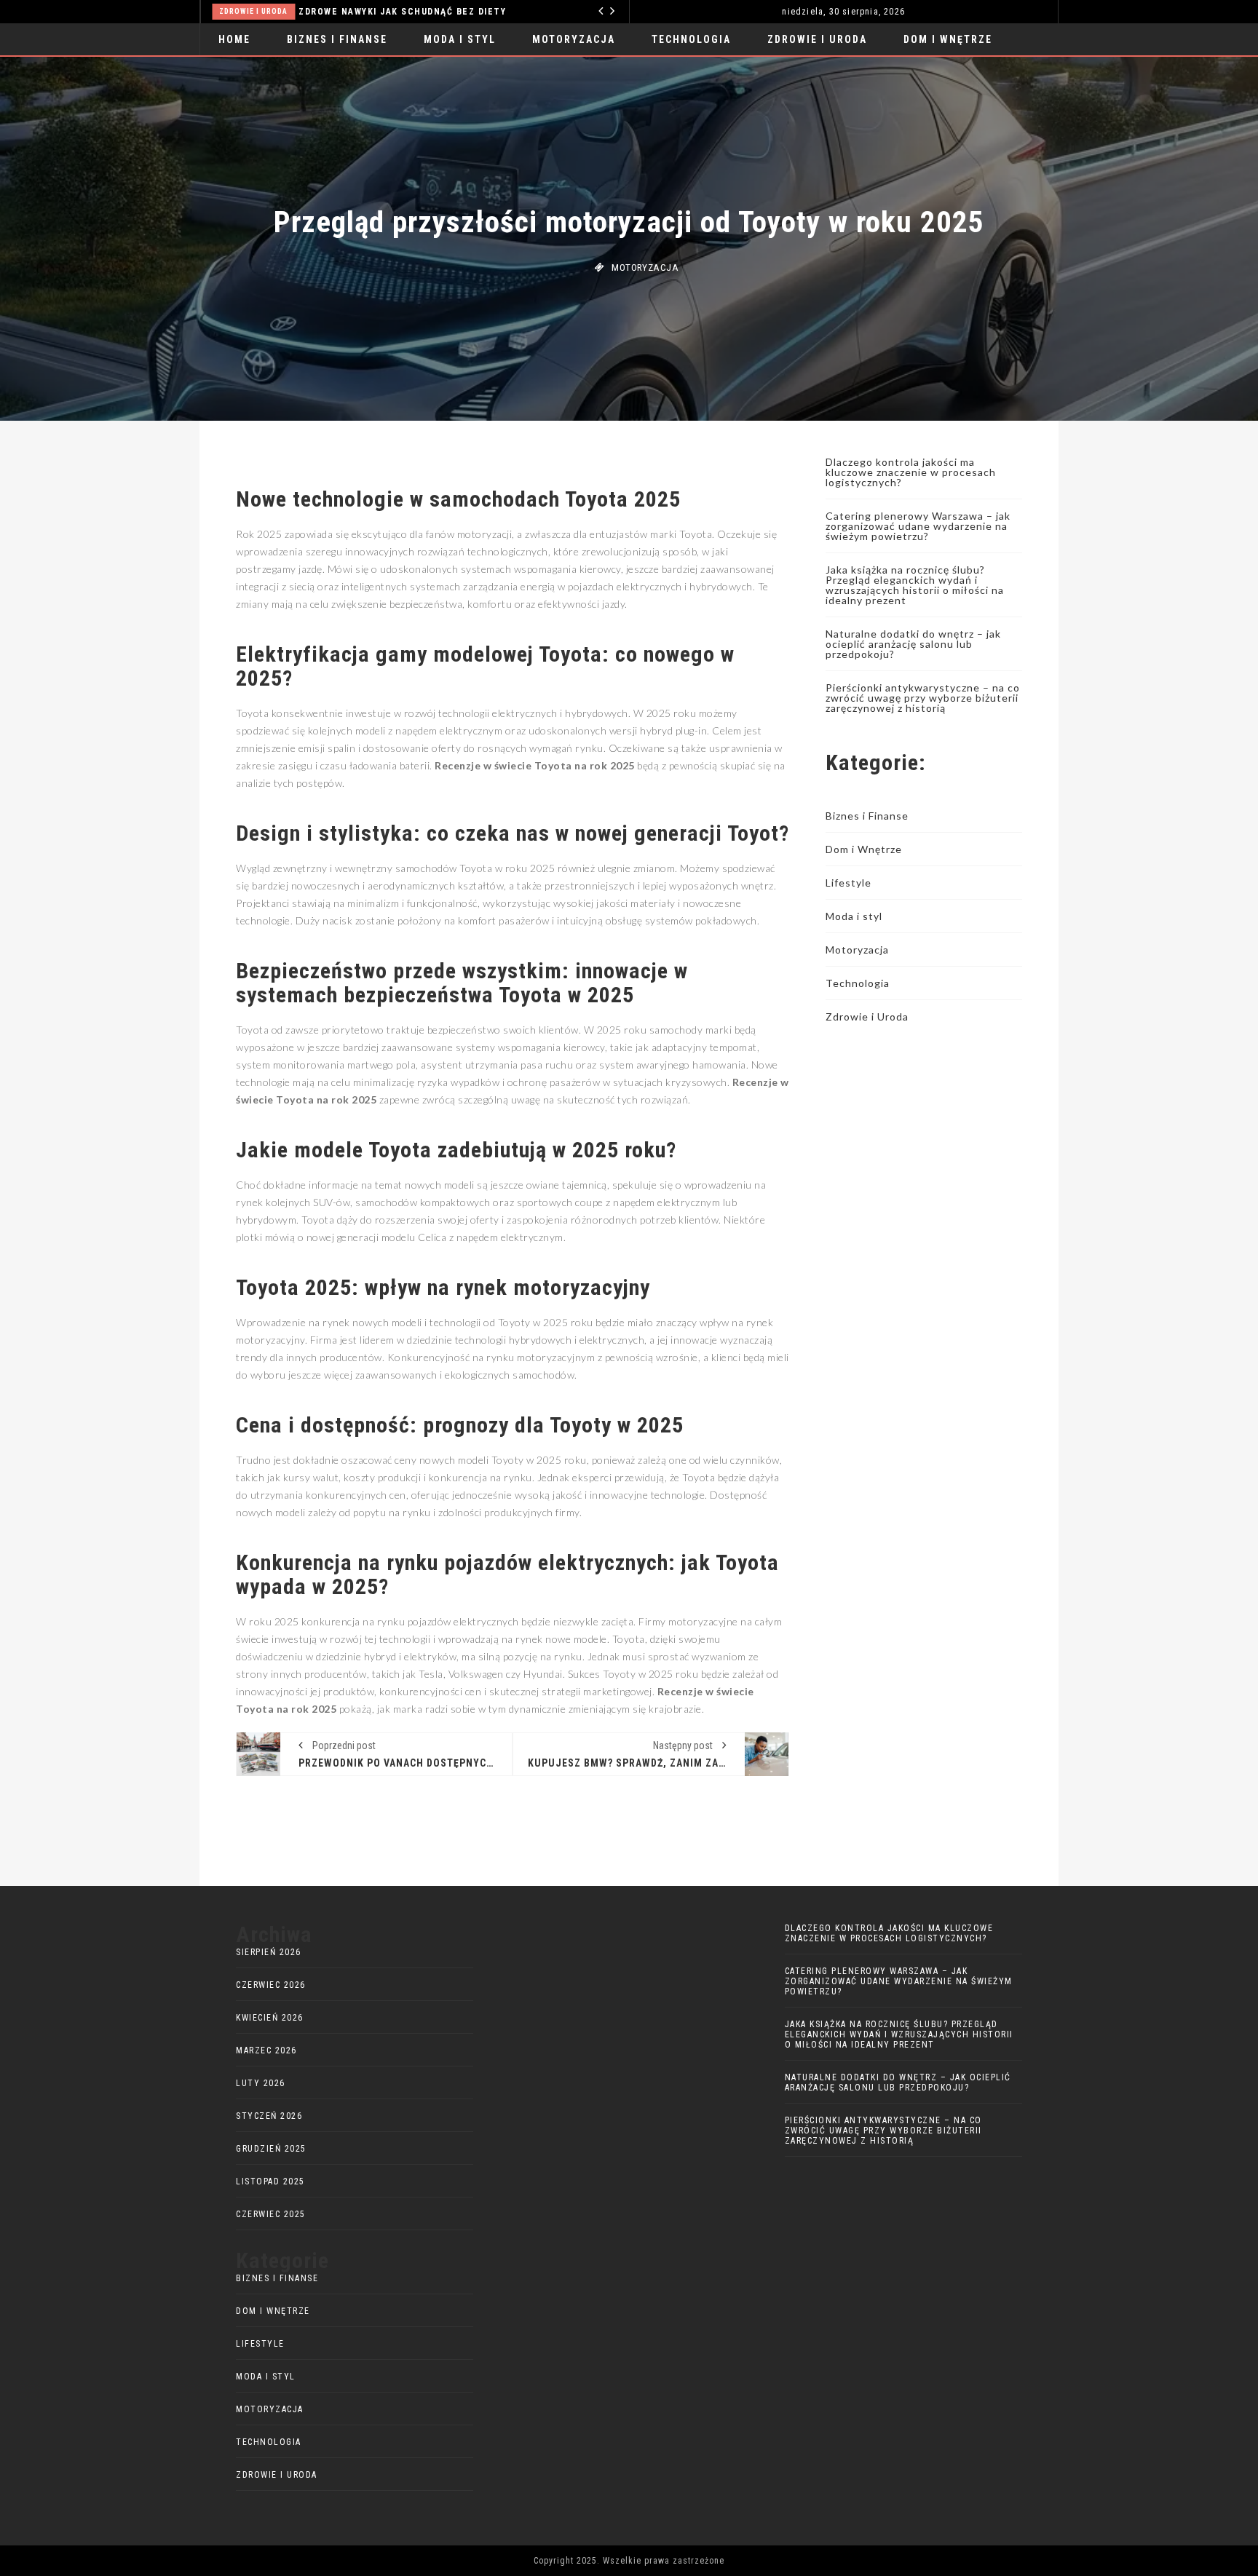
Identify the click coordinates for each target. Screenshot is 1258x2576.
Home (234, 39)
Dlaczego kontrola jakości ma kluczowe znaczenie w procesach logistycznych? (911, 472)
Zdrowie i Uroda (817, 39)
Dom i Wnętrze (948, 39)
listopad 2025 (270, 2181)
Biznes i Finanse (337, 39)
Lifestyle (848, 883)
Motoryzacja (574, 39)
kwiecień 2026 (270, 2018)
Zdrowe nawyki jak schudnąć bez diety (222, 12)
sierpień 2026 (269, 1952)
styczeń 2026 (269, 2116)
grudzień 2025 (271, 2149)
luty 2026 (261, 2083)
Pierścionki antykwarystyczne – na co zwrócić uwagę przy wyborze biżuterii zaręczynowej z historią (923, 698)
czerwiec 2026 (271, 1985)
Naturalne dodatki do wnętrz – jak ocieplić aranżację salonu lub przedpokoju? (913, 644)
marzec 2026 (266, 2050)
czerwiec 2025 (271, 2214)
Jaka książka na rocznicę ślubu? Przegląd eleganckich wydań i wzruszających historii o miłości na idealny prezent (915, 585)
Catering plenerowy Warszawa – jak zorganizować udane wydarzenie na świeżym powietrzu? (918, 526)
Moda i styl (460, 39)
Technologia (472, 11)
